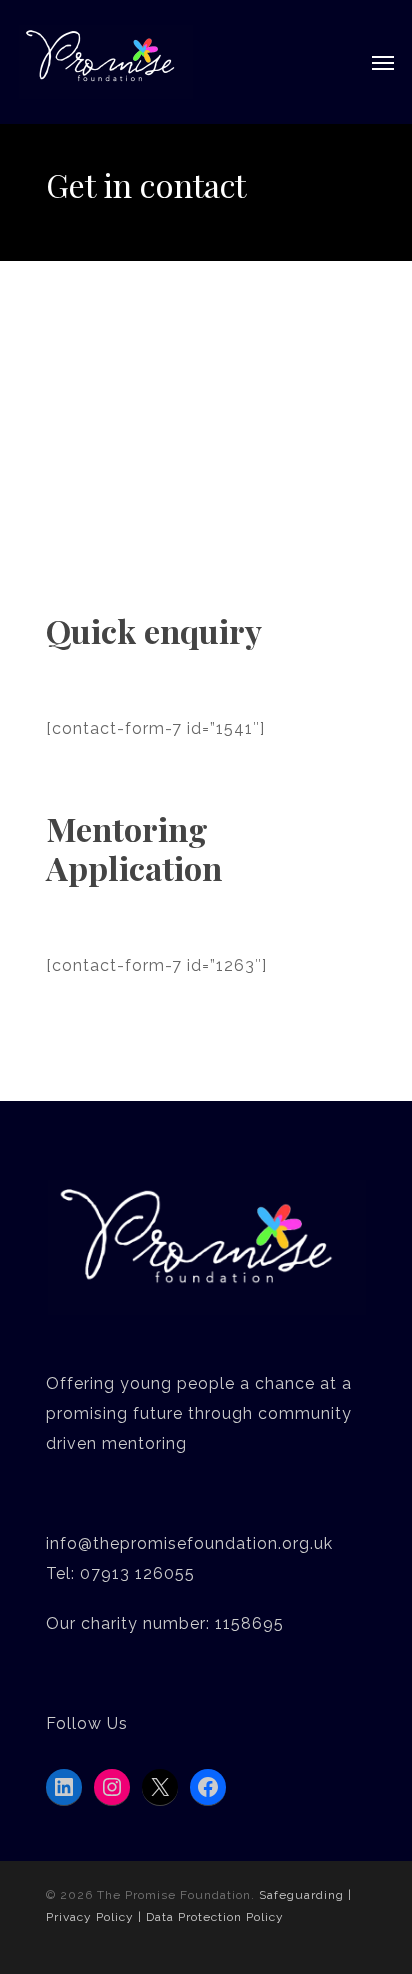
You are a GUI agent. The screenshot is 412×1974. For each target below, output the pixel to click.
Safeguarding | (305, 1895)
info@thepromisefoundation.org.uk (189, 1543)
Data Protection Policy (215, 1917)
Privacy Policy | (96, 1917)
